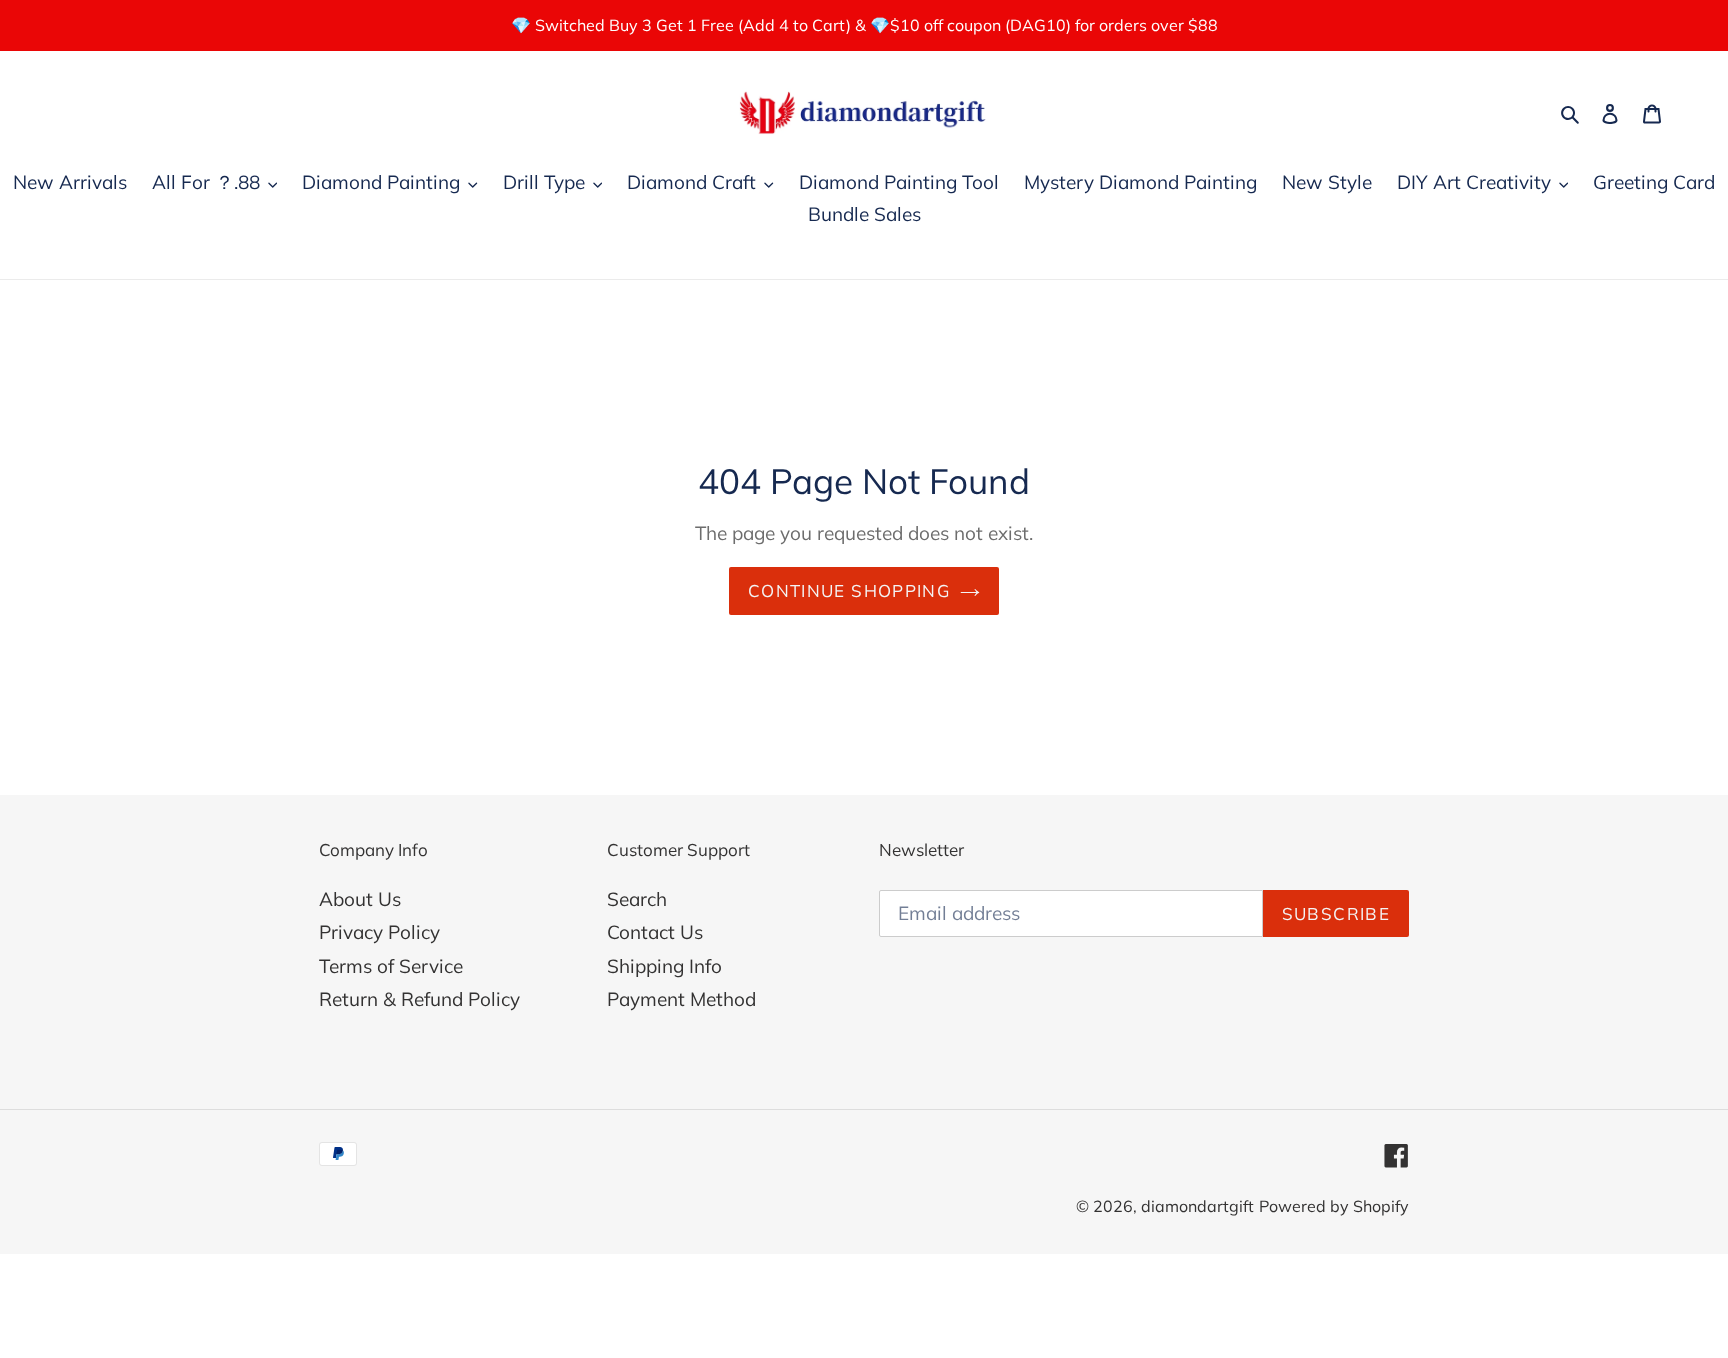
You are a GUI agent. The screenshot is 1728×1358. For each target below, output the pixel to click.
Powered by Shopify (1334, 1206)
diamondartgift (1197, 1206)
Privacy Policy (379, 932)
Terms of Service (391, 966)
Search (637, 899)
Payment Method (681, 999)
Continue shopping (849, 590)
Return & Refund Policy (419, 999)
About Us (360, 899)
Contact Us (655, 932)
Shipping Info (664, 966)
